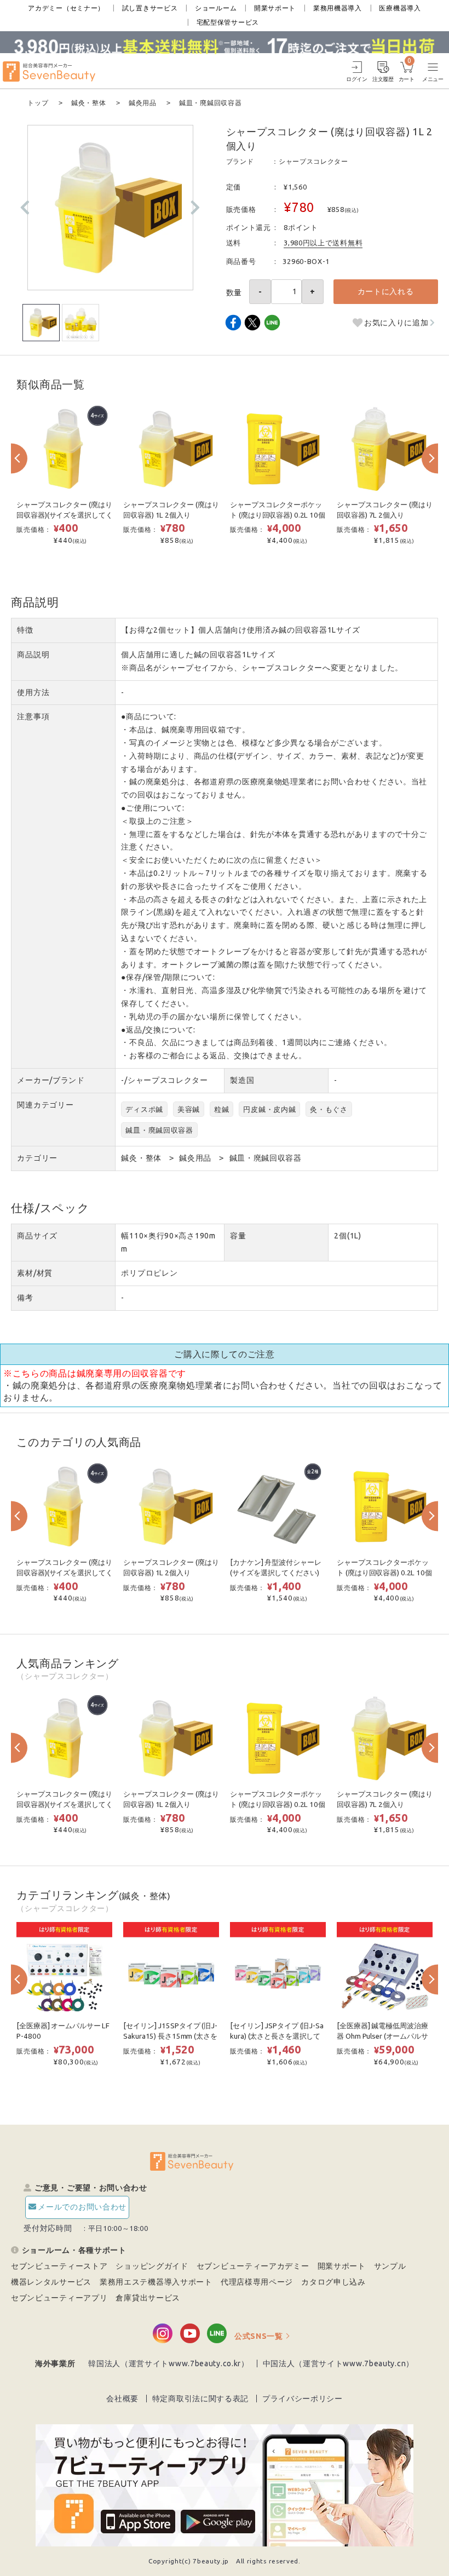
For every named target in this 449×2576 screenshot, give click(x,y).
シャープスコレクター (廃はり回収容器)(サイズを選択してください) (64, 515)
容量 (238, 1236)
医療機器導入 (400, 8)
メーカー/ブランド (51, 1080)
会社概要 (122, 2399)
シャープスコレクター (313, 161)
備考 (25, 1298)
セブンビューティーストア (59, 2266)
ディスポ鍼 (144, 1109)
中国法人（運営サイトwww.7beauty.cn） (339, 2363)
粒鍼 (221, 1109)
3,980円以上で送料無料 (323, 243)
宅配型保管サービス (228, 22)
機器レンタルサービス (51, 2282)
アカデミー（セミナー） (66, 8)
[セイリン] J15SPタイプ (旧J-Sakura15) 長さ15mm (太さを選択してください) (170, 2036)
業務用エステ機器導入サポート (156, 2282)
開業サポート (275, 8)
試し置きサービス (150, 8)
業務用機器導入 (338, 8)
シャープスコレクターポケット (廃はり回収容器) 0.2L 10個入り (277, 515)
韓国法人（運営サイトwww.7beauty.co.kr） (169, 2363)
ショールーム (216, 8)
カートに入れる (386, 291)
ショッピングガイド (152, 2266)
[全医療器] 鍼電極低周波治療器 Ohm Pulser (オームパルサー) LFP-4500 (382, 2036)
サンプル (390, 2266)
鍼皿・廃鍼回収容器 (159, 1130)
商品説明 (33, 655)
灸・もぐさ (329, 1109)
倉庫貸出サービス (148, 2298)
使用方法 (33, 692)
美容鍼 (189, 1109)
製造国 (242, 1080)
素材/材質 (35, 1273)
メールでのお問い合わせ (82, 2207)
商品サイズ (37, 1236)
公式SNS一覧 (259, 2336)
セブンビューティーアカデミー (253, 2266)
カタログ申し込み (333, 2282)
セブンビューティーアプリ (59, 2298)
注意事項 (33, 716)
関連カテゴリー (45, 1105)
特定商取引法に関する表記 (200, 2399)
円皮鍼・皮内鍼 (269, 1109)
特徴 (25, 630)
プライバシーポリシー (303, 2399)
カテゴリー (37, 1158)
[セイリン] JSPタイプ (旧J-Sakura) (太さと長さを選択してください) (277, 2036)
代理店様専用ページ (257, 2282)
